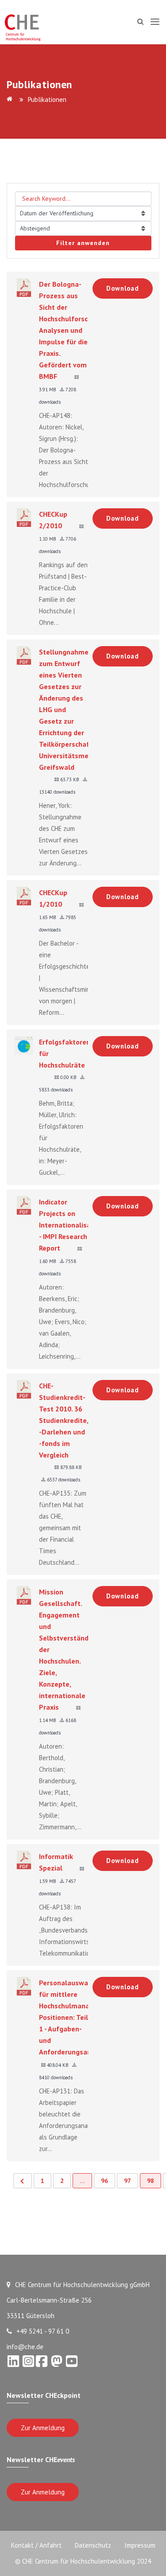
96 (104, 2181)
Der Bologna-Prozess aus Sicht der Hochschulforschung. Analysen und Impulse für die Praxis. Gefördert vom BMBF (72, 330)
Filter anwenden (83, 243)
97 (127, 2181)
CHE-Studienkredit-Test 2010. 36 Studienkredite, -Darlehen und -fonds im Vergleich (64, 1420)
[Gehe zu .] (11, 99)
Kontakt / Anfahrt (36, 2545)
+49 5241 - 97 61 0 (43, 2331)
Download (123, 288)
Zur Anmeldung (43, 2428)
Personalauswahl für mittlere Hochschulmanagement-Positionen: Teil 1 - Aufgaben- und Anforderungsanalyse (78, 2017)
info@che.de (25, 2347)
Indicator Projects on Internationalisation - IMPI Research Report (71, 1225)
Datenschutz (93, 2545)
